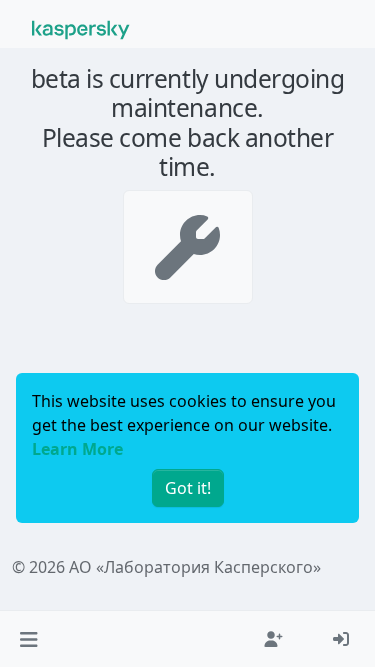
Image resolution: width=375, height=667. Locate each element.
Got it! (188, 488)
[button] (28, 639)
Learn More (77, 449)
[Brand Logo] (81, 28)
